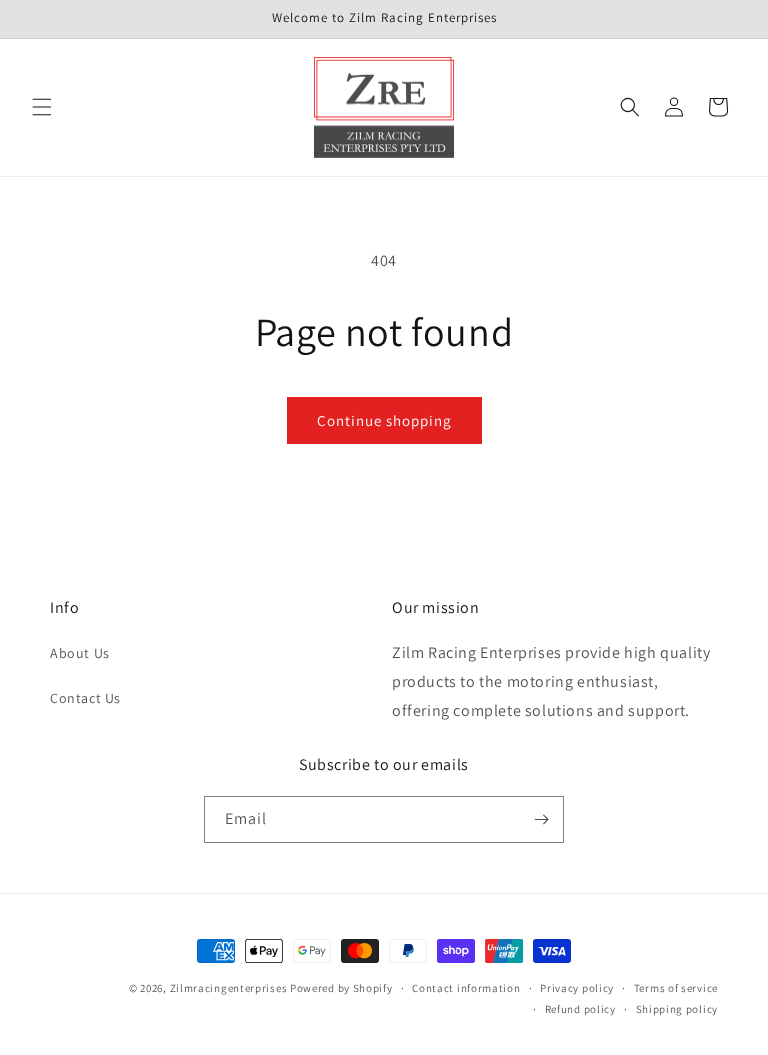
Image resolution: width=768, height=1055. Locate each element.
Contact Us (85, 698)
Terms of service (676, 988)
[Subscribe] (541, 819)
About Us (80, 653)
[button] (42, 107)
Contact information (466, 988)
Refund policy (580, 1009)
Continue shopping (384, 420)
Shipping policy (677, 1009)
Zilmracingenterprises (229, 988)
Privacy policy (577, 988)
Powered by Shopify (341, 988)
